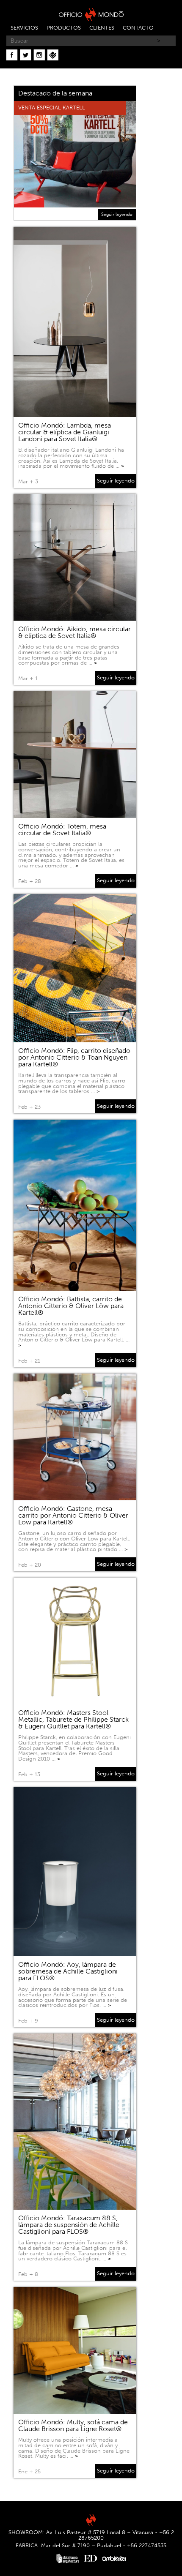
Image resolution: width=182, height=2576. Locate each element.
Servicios (24, 28)
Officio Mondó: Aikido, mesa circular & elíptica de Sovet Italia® (74, 632)
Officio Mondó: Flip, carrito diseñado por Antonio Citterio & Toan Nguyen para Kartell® (74, 1057)
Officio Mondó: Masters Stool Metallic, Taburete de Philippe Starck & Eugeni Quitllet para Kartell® (73, 1719)
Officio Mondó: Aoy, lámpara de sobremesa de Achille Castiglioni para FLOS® (68, 1971)
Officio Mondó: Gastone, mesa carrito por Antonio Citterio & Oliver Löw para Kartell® (73, 1515)
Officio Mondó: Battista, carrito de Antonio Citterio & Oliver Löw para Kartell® (71, 1306)
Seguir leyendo (117, 214)
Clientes (102, 28)
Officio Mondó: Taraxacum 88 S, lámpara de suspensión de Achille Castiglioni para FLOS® (69, 2225)
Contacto (138, 28)
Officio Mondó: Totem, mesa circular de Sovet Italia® (62, 830)
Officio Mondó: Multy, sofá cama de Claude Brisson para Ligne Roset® (73, 2425)
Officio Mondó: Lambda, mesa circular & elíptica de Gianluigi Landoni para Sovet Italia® (65, 432)
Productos (64, 28)
